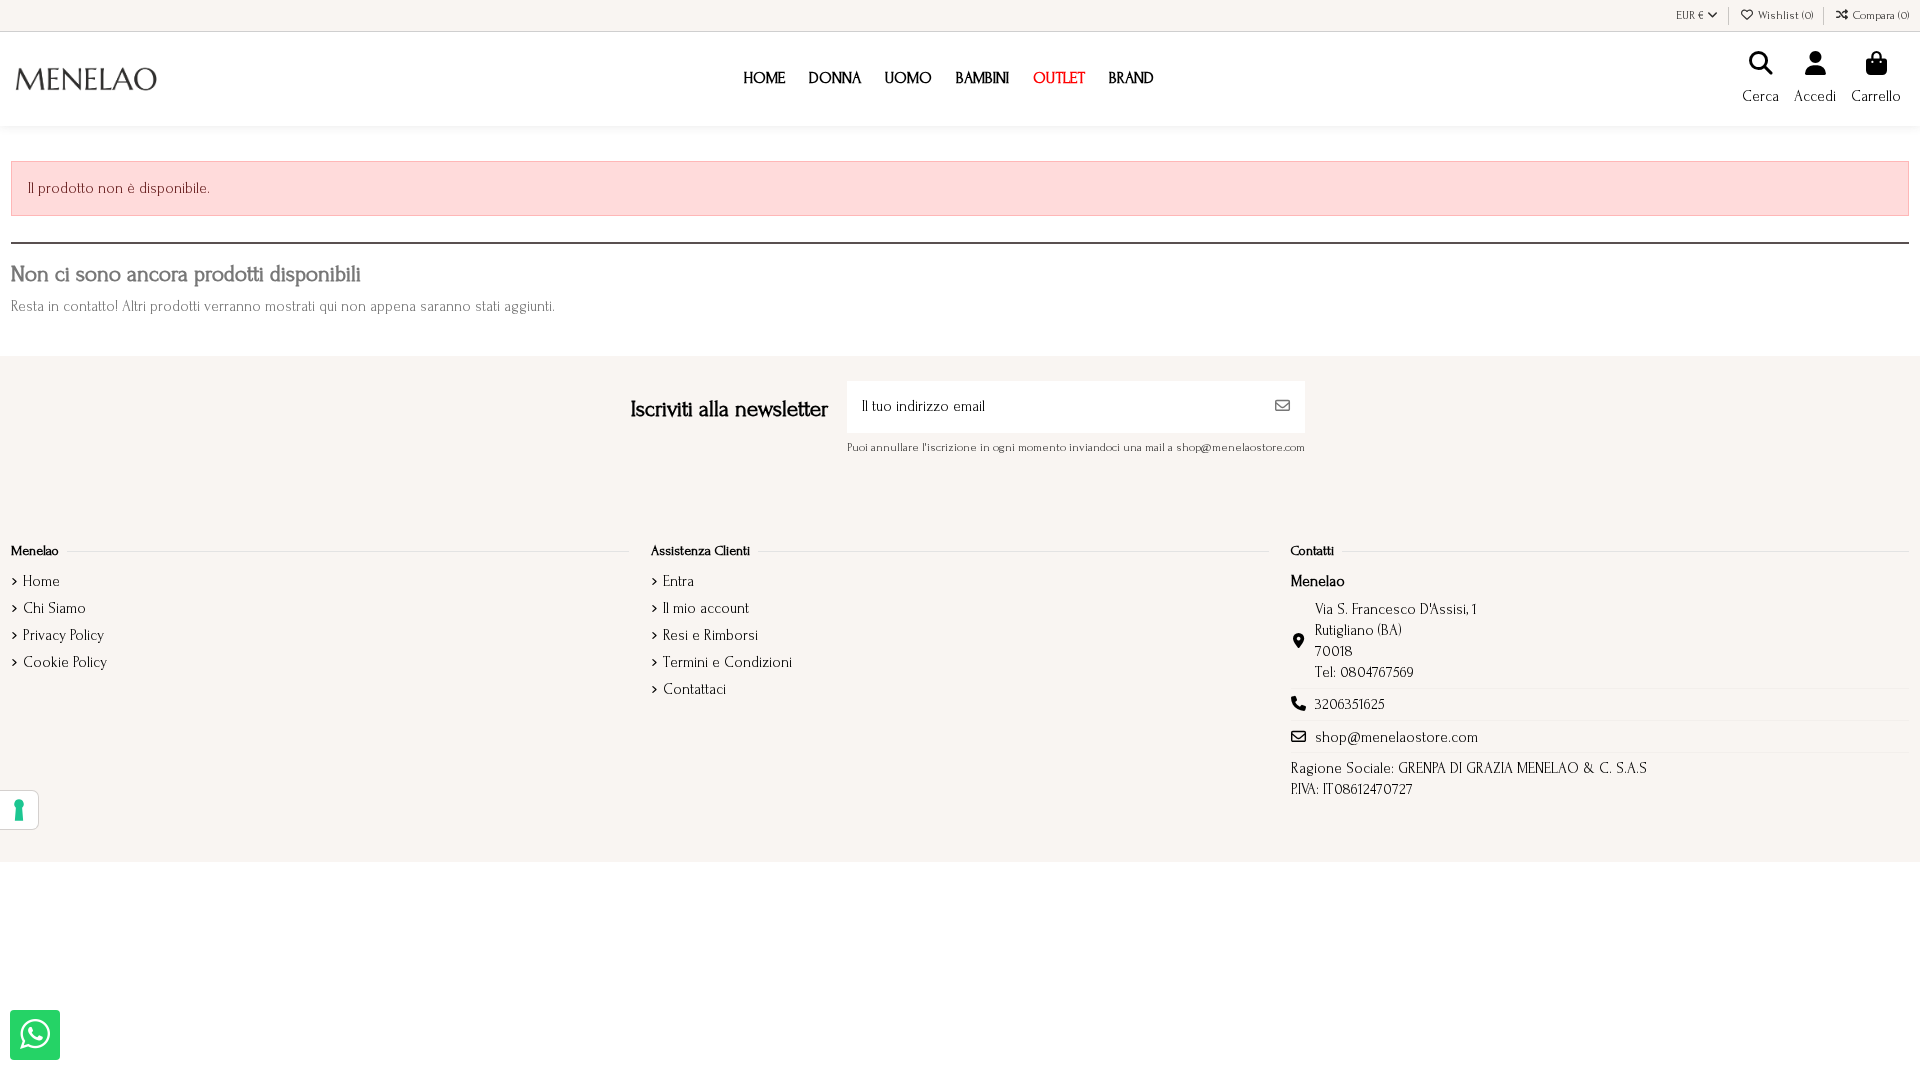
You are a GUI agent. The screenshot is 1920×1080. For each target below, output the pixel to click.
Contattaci (694, 689)
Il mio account (706, 608)
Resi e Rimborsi (710, 635)
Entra (678, 581)
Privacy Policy (63, 635)
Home (41, 581)
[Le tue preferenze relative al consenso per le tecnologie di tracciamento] (19, 810)
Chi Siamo (54, 608)
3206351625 (1350, 704)
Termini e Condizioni (727, 662)
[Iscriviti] (1282, 407)
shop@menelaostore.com (1396, 737)
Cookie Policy (65, 662)
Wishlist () (1785, 15)
